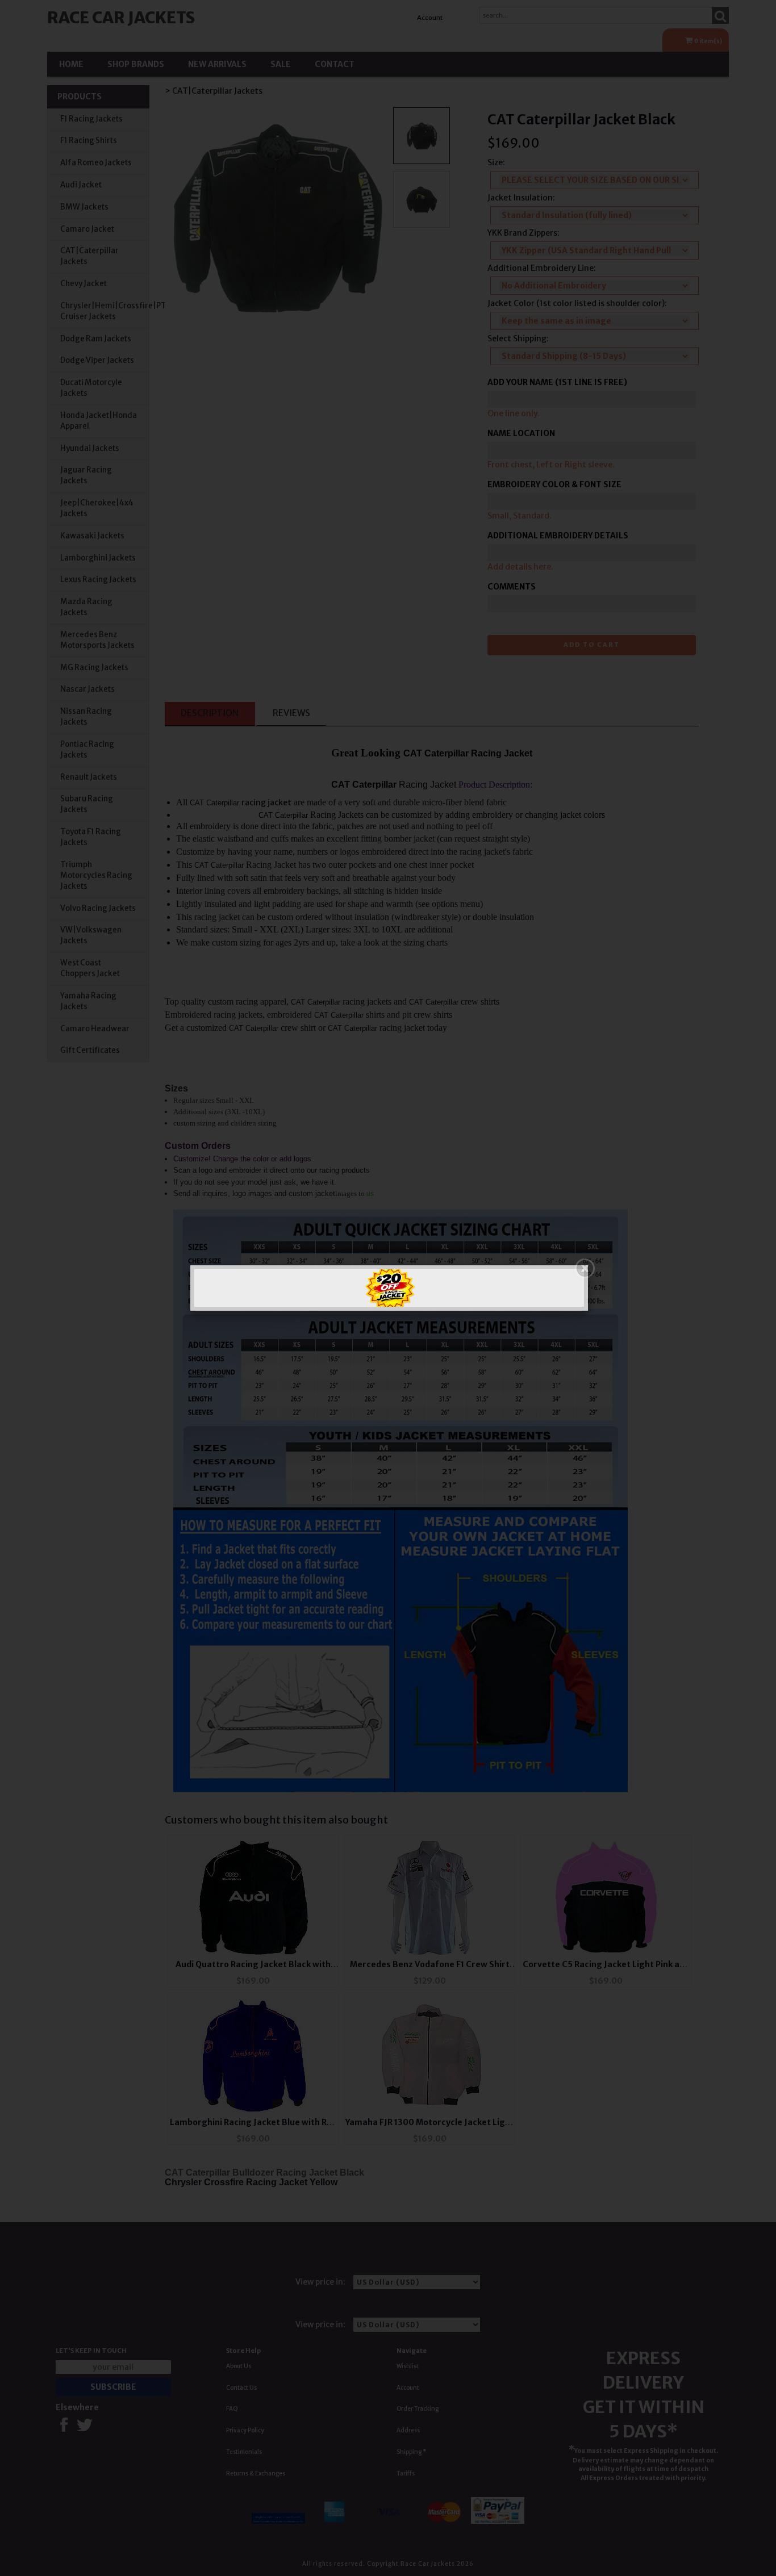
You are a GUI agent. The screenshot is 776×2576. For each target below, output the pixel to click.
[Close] (585, 1268)
